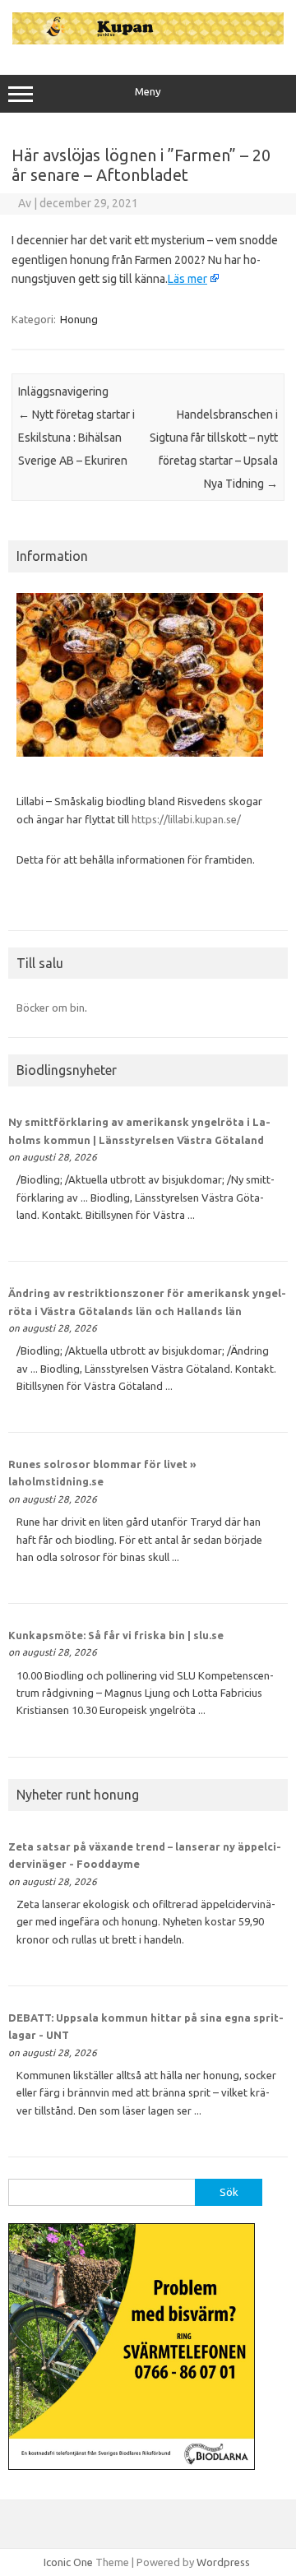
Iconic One (68, 2562)
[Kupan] (148, 40)
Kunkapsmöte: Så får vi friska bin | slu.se (116, 1635)
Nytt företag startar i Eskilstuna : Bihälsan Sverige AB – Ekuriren (76, 438)
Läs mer (187, 279)
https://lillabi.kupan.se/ (187, 819)
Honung (79, 319)
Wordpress (223, 2562)
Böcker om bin (51, 1008)
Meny (148, 92)
